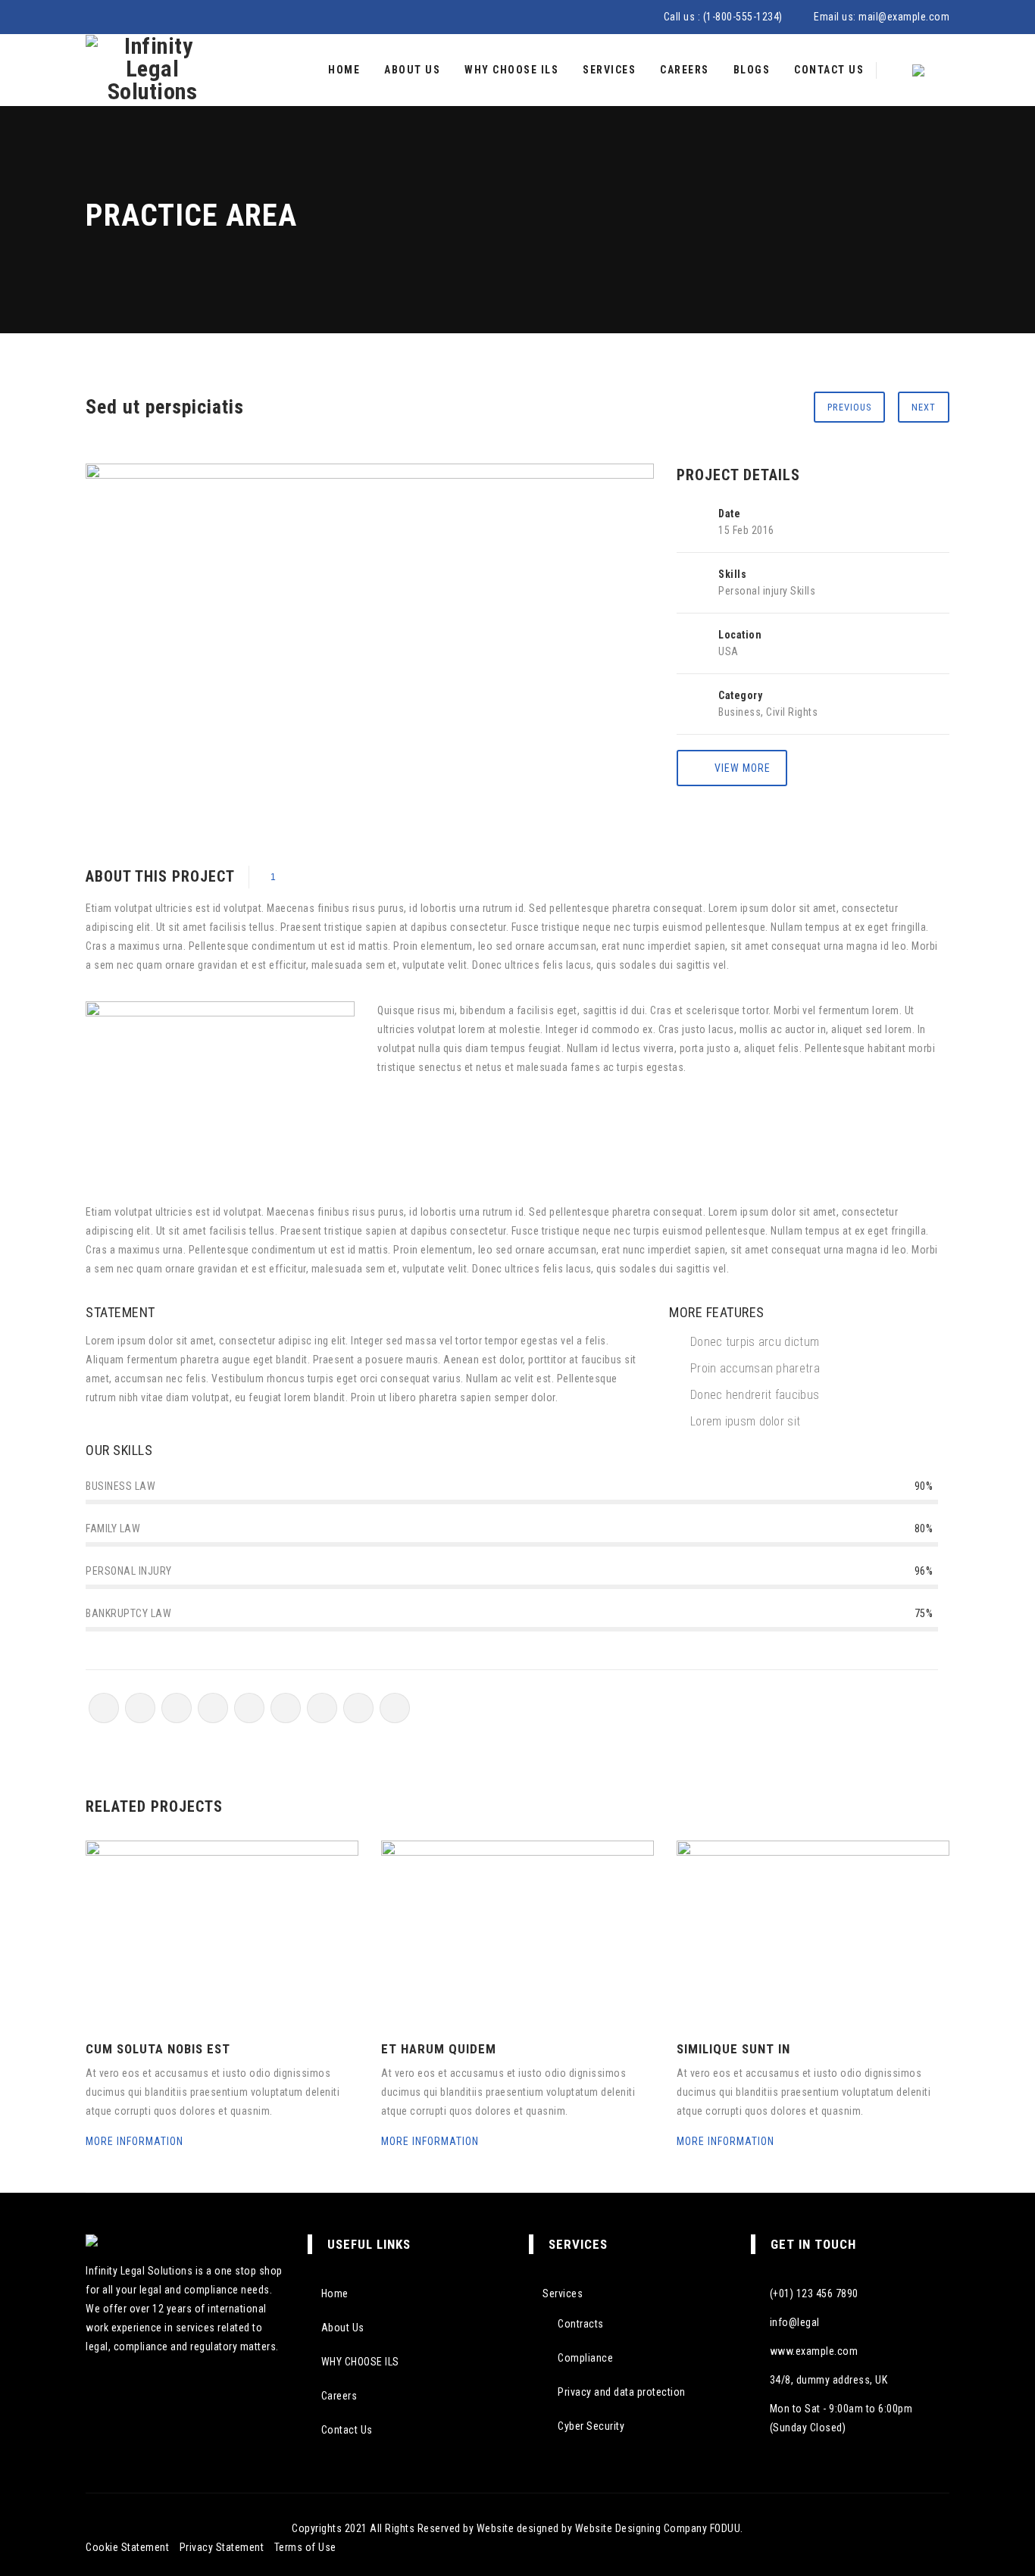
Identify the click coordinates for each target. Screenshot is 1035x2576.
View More (743, 768)
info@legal (795, 2322)
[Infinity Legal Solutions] (152, 70)
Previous (849, 407)
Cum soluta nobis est (158, 2049)
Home (344, 70)
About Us (412, 70)
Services (609, 70)
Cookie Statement (127, 2547)
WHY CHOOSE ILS (511, 70)
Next (924, 407)
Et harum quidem (439, 2049)
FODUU (725, 2528)
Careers (685, 70)
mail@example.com (904, 17)
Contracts (581, 2324)
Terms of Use (305, 2547)
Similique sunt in (733, 2049)
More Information (136, 2141)
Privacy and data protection (622, 2392)
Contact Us (829, 70)
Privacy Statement (222, 2547)
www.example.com (814, 2351)
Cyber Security (591, 2426)
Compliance (585, 2358)
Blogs (752, 70)
